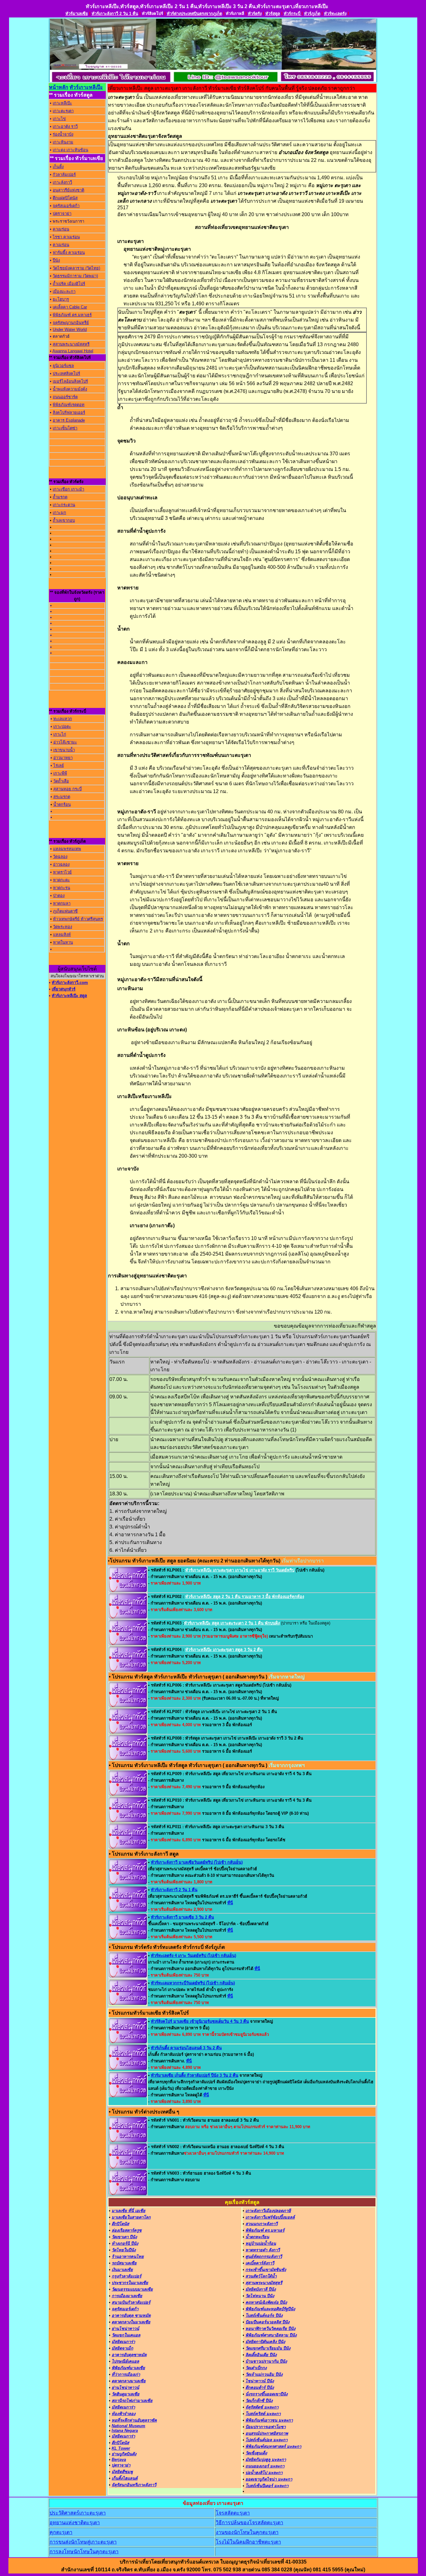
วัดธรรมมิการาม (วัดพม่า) (75, 276)
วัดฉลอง (60, 857)
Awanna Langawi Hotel (73, 351)
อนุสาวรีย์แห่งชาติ (68, 190)
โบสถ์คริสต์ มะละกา (263, 2414)
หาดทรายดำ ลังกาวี (263, 2250)
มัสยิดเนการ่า (123, 2342)
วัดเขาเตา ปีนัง (124, 2237)
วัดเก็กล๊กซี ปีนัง (259, 2401)
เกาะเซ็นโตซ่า (65, 428)
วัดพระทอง (63, 927)
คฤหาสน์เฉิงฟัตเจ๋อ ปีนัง (266, 2302)
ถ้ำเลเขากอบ (64, 520)
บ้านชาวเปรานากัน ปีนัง (266, 2361)
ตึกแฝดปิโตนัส (65, 198)
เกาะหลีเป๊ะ (62, 103)
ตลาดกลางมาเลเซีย (129, 2381)
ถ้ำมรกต (60, 497)
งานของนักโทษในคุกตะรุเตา (247, 2532)
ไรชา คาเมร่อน (66, 237)
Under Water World (70, 329)
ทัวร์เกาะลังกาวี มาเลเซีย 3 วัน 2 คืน (182, 1917)
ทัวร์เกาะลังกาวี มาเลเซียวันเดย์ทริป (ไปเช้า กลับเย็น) (197, 1862)
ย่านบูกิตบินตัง (124, 2454)
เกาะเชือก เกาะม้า (68, 489)
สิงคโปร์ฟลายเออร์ (69, 412)
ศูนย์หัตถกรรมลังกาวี (264, 2256)
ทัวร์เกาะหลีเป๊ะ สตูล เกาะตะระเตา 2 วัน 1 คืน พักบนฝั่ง (232, 1623)
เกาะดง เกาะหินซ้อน (70, 150)
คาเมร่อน (61, 229)
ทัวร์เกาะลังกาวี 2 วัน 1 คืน (115, 14)
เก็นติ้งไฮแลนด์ (125, 2478)
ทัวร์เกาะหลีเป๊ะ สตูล (69, 996)
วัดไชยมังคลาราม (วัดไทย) (76, 268)
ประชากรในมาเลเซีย (130, 2283)
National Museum (128, 2426)
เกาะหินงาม (63, 142)
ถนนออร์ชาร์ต (65, 397)
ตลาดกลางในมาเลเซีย (131, 2322)
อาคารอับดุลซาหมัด (129, 2355)
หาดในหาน (63, 942)
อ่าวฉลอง (61, 864)
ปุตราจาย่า (62, 213)
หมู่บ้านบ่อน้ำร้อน (261, 2243)
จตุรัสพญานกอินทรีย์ (71, 323)
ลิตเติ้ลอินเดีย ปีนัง (261, 2355)
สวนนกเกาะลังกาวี (261, 2224)
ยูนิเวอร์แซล (63, 366)
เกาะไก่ (60, 734)
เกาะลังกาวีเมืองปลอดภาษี (268, 2211)
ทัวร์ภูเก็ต (312, 14)
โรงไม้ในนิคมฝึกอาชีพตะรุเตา (248, 2542)
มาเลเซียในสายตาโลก (131, 2217)
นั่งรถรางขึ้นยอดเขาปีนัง (266, 2394)
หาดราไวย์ (62, 872)
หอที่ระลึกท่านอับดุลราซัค (134, 2420)
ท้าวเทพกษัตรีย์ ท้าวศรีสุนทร (78, 919)
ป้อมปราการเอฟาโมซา (266, 2427)
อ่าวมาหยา (63, 758)
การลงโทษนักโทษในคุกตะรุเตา (84, 2552)
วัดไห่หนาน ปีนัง (260, 2296)
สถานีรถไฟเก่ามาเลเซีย (132, 2401)
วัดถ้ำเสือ (61, 781)
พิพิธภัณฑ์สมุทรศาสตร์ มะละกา (273, 2446)
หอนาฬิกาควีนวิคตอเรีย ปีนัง (270, 2329)
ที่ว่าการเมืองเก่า (126, 2374)
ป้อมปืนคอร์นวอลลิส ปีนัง (267, 2322)
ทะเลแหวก (63, 719)
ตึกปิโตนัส (120, 2224)
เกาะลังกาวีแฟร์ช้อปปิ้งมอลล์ (270, 2217)
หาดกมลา (62, 903)
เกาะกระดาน (64, 505)
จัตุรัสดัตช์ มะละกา (262, 2407)
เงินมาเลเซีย (122, 2270)
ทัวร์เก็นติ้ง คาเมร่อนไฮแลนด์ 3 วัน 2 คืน (186, 2048)
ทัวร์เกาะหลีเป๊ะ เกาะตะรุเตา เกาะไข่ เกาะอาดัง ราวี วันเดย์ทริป (240, 1570)
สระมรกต (62, 797)
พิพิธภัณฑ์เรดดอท (69, 405)
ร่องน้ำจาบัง (63, 134)
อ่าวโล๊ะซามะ (65, 742)
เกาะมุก (59, 513)
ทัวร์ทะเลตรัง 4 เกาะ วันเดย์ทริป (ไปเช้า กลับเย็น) (194, 1956)
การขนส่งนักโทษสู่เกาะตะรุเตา (83, 2542)
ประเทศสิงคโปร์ (66, 373)
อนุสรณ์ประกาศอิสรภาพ (267, 2433)
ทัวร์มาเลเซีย (77, 14)
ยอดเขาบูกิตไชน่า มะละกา (269, 2479)
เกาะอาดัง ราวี (65, 126)
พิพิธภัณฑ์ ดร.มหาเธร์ (72, 315)
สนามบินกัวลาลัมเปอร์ (131, 2302)
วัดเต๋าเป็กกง (256, 2368)
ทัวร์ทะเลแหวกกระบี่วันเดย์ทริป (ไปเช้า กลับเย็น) (193, 1983)
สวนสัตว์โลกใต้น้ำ (261, 2276)
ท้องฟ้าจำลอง (123, 2414)
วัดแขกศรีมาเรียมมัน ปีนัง (268, 2348)
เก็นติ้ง (58, 167)
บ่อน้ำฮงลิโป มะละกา (264, 2473)
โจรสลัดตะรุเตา (233, 2513)
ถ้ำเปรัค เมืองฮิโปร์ (69, 284)
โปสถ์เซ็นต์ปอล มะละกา (266, 2440)
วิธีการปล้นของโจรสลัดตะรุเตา (249, 2523)
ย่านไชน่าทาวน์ (125, 2329)
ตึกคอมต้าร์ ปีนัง (260, 2387)
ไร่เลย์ (59, 765)
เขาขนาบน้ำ (64, 750)
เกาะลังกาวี (62, 182)
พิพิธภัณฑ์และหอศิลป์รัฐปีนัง (270, 2309)
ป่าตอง (59, 896)
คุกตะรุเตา (61, 2532)
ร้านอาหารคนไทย (128, 2256)
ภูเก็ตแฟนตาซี (65, 911)
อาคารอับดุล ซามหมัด (131, 2315)
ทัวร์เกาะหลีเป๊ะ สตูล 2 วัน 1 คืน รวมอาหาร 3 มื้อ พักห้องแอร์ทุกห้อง (245, 1597)
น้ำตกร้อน (62, 804)
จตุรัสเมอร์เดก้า (66, 206)
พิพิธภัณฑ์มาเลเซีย (128, 2368)
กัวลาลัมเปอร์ (64, 174)
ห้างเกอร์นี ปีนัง (125, 2243)
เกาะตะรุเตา (63, 111)
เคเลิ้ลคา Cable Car (70, 307)
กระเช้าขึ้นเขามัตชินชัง (266, 2270)
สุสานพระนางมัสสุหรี (71, 344)
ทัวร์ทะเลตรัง (335, 14)
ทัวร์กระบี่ (293, 14)
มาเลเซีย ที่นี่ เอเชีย (128, 2211)
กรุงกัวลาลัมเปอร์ (126, 2276)
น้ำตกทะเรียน (257, 2237)
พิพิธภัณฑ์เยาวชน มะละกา (269, 2420)
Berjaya (119, 2460)
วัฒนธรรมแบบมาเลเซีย (132, 2289)
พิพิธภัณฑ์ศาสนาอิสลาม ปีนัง (271, 2335)
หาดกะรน (62, 888)
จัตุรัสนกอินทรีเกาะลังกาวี (134, 2485)
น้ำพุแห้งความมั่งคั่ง (70, 389)
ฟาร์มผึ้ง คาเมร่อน (69, 252)
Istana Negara (125, 2431)
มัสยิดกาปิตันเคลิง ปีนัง (265, 2342)
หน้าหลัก (59, 87)
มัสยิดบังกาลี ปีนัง (261, 2289)
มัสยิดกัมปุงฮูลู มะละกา (266, 2460)
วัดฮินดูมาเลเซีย (126, 2394)
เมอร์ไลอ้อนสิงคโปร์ (70, 381)
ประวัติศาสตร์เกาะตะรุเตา (78, 2513)
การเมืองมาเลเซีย (127, 2296)
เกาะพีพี (60, 773)
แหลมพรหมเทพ (67, 849)
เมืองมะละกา (64, 291)
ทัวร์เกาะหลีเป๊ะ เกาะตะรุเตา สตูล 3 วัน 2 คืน (224, 1650)
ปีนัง (56, 260)
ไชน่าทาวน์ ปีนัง (260, 2381)
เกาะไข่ (59, 119)
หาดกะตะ (61, 880)
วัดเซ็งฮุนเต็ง (256, 2453)
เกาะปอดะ (62, 726)
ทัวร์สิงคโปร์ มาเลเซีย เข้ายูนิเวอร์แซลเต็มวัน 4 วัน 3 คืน (200, 2021)
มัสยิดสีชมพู (122, 2472)
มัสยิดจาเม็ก (122, 2348)
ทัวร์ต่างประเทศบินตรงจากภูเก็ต (194, 14)
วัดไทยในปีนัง (124, 2250)
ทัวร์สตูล (273, 14)
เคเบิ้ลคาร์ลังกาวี (260, 2263)
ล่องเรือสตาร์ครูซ (127, 2230)
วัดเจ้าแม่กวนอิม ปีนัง (264, 2374)
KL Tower (121, 2448)
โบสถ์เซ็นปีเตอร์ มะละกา (267, 2486)
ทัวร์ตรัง (255, 14)
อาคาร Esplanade (69, 420)
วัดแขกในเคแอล (126, 2335)
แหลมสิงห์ (62, 935)
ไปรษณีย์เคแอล (125, 2361)
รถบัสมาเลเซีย (124, 2263)
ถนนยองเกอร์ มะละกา (265, 2466)
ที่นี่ (230, 1903)
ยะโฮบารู (61, 299)
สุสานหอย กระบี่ (68, 789)
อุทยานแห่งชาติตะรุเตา (75, 2523)
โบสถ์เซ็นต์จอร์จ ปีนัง (264, 2315)
